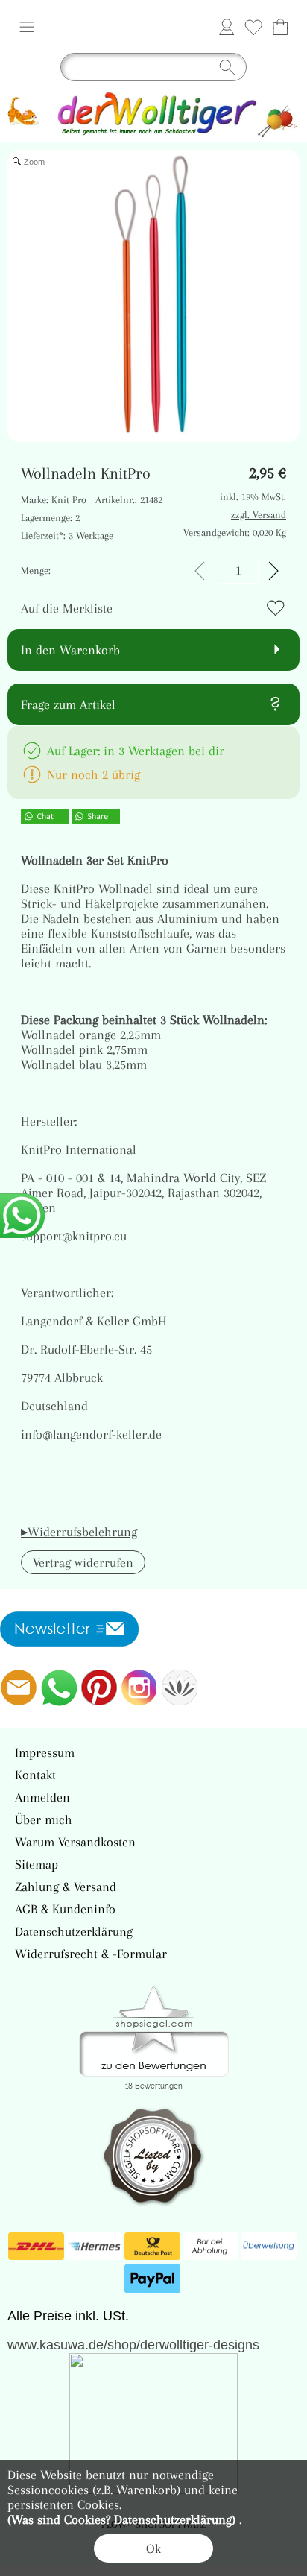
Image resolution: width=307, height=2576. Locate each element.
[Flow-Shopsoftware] (180, 1688)
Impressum (45, 1752)
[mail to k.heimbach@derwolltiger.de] (19, 1688)
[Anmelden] (227, 27)
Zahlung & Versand (66, 1887)
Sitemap (37, 1864)
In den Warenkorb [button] (70, 650)
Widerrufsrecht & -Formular (91, 1954)
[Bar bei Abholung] (211, 2247)
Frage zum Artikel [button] (68, 704)
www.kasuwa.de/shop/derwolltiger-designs (133, 2345)
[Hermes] (94, 2247)
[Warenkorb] (280, 27)
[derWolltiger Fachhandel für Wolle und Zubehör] (153, 95)
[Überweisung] (269, 2247)
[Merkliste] (253, 27)
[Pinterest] (99, 1688)
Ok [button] (153, 2548)
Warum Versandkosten (75, 1842)
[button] (27, 27)
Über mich (44, 1819)
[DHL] (36, 2247)
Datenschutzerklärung (74, 1931)
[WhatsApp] (59, 1688)
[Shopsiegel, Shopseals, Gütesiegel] (154, 1990)
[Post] (152, 2247)
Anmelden (42, 1797)
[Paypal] (152, 2279)
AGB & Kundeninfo (65, 1909)
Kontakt (35, 1775)
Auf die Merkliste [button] (67, 608)
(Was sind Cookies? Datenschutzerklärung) (121, 2519)
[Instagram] (139, 1688)
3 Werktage (67, 536)
